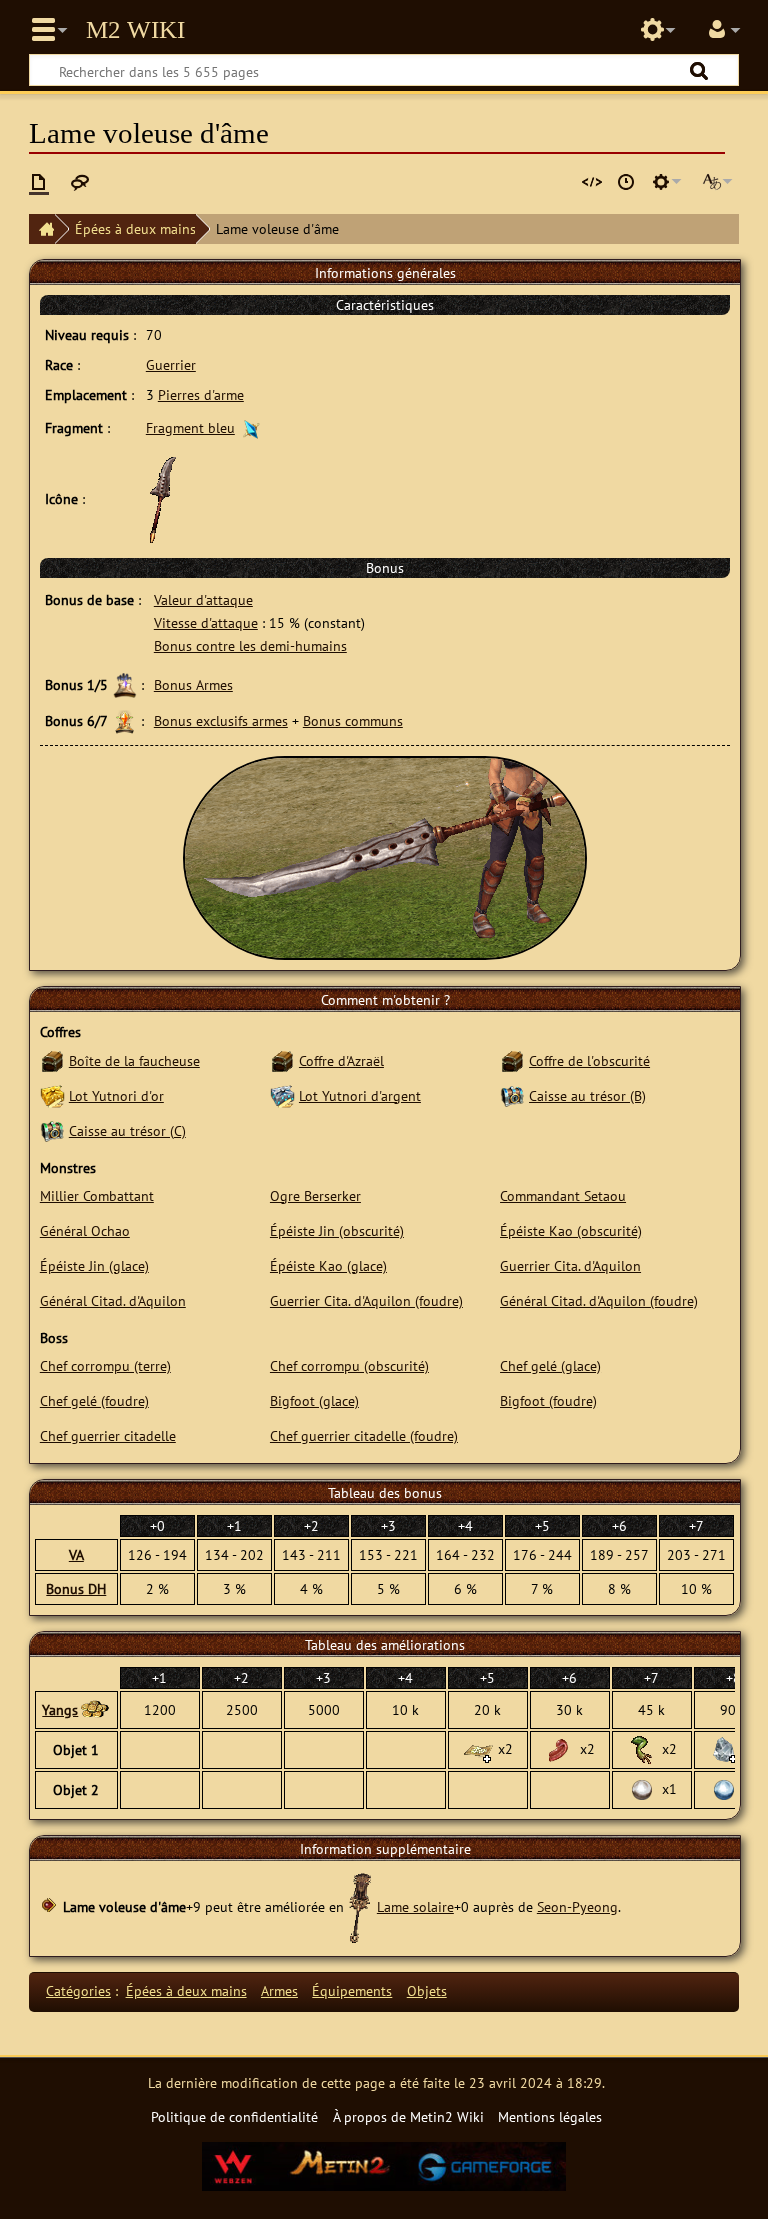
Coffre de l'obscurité (589, 1060)
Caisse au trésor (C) (127, 1130)
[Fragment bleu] (251, 427)
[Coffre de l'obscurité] (512, 1060)
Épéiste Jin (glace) (94, 1265)
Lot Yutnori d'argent (360, 1095)
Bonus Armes (193, 684)
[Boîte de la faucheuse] (52, 1060)
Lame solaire (415, 1906)
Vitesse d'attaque (206, 622)
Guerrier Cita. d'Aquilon (570, 1265)
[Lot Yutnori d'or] (52, 1095)
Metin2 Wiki (135, 30)
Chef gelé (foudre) (94, 1400)
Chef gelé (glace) (550, 1365)
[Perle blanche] (642, 1788)
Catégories (78, 1990)
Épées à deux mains (135, 228)
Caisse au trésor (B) (587, 1095)
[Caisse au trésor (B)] (512, 1095)
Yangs (60, 1709)
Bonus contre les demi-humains (250, 645)
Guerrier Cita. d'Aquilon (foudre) (366, 1300)
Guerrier (171, 364)
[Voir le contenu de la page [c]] (39, 182)
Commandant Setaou (563, 1195)
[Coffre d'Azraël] (282, 1060)
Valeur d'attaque (203, 599)
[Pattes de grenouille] (642, 1748)
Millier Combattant (97, 1195)
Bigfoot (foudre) (548, 1400)
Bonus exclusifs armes (221, 720)
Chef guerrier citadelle (108, 1435)
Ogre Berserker (315, 1195)
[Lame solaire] (360, 1906)
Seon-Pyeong (577, 1906)
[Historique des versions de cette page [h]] (626, 182)
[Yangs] (94, 1710)
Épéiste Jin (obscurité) (337, 1230)
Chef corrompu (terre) (105, 1365)
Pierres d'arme (201, 394)
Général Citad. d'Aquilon (113, 1300)
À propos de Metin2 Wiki (408, 2116)
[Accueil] (42, 229)
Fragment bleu (190, 427)
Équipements (352, 1990)
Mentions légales (550, 2116)
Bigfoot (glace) (314, 1400)
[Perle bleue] (724, 1788)
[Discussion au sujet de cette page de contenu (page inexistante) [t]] (80, 182)
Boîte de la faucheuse (134, 1060)
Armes (279, 1990)
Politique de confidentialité (234, 2116)
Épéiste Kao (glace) (328, 1265)
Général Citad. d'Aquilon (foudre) (599, 1300)
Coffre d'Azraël (341, 1060)
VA (76, 1554)
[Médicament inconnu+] (478, 1748)
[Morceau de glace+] (724, 1748)
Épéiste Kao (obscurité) (571, 1230)
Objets (427, 1990)
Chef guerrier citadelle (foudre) (364, 1435)
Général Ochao (85, 1230)
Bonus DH (76, 1588)
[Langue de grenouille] (560, 1748)
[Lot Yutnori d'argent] (282, 1095)
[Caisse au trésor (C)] (52, 1130)
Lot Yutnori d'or (116, 1095)
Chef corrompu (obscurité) (349, 1365)
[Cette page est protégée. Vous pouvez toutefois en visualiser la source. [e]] (592, 182)
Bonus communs (353, 720)
